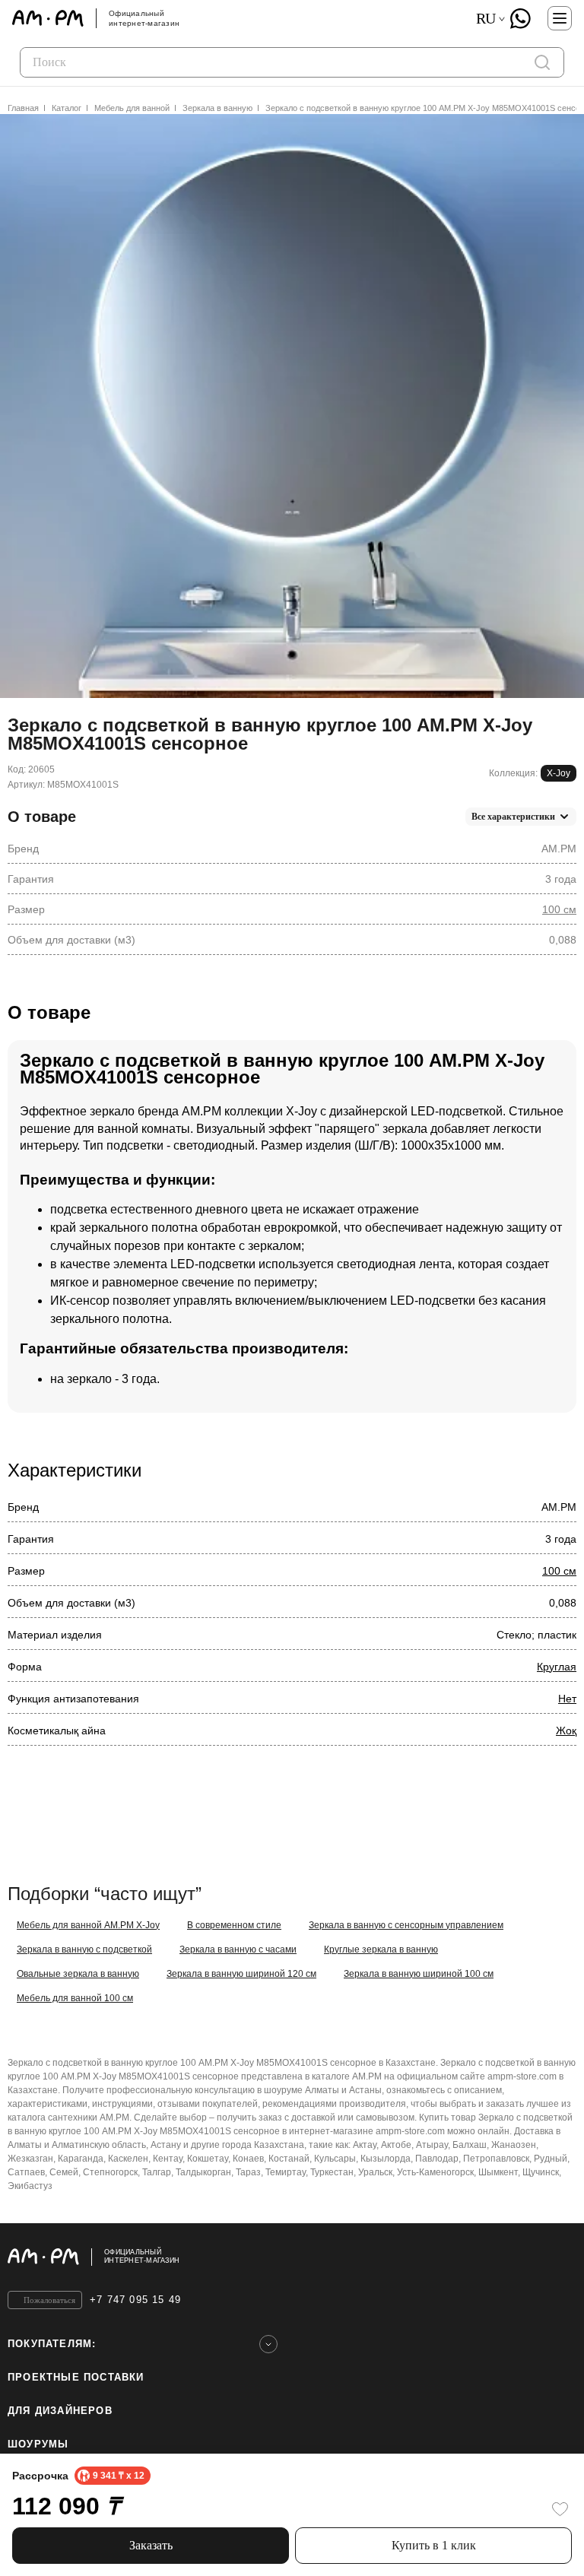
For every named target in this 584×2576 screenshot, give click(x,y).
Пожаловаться (49, 2300)
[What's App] (520, 18)
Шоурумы (38, 2444)
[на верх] (561, 2257)
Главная (23, 108)
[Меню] (560, 18)
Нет (567, 1699)
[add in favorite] (560, 2509)
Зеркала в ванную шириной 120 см (241, 1974)
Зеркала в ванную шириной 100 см (419, 1974)
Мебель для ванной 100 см (75, 1998)
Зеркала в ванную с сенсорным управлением (406, 1925)
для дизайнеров (60, 2411)
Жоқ (566, 1731)
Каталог (67, 108)
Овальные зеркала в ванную (78, 1974)
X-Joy (559, 773)
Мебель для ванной (132, 108)
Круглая (557, 1667)
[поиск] (542, 62)
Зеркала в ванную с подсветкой (84, 1949)
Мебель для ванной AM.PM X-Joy (88, 1925)
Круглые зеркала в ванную (381, 1949)
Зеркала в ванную (217, 108)
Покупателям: (52, 2344)
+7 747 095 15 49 (135, 2300)
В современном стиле (234, 1925)
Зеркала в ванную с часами (238, 1949)
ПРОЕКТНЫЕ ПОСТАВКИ (76, 2377)
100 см (559, 909)
